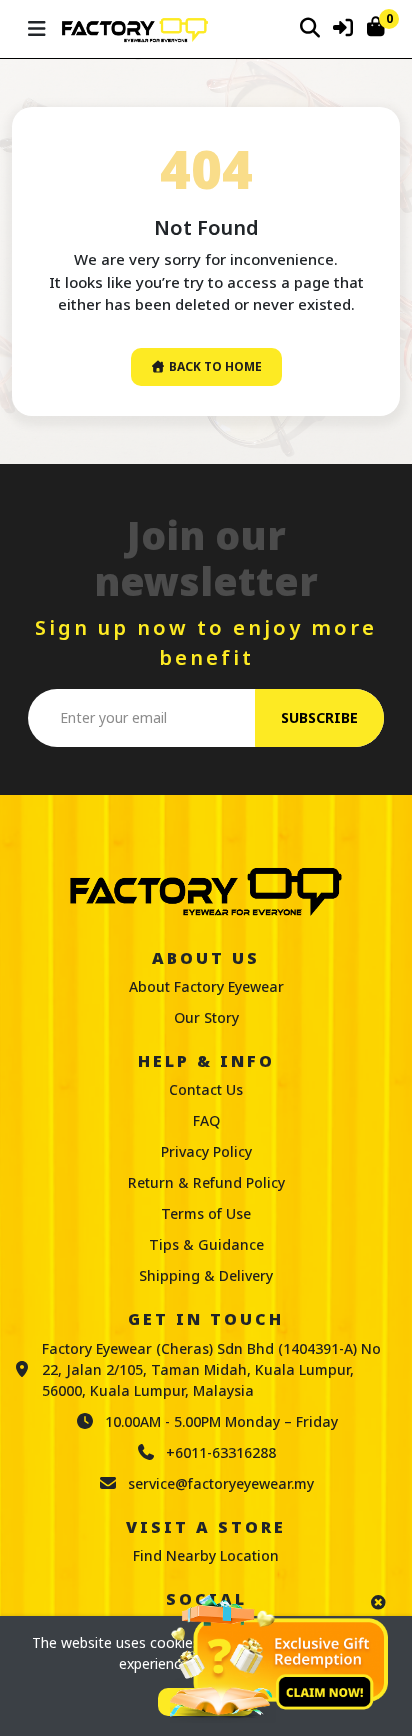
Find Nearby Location (206, 1555)
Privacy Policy (206, 1151)
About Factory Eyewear (206, 986)
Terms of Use (206, 1213)
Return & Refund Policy (206, 1182)
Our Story (206, 1017)
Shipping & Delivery (206, 1275)
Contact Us (206, 1089)
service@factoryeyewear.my (221, 1483)
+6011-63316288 (221, 1452)
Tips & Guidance (206, 1244)
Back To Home (214, 366)
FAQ (206, 1120)
